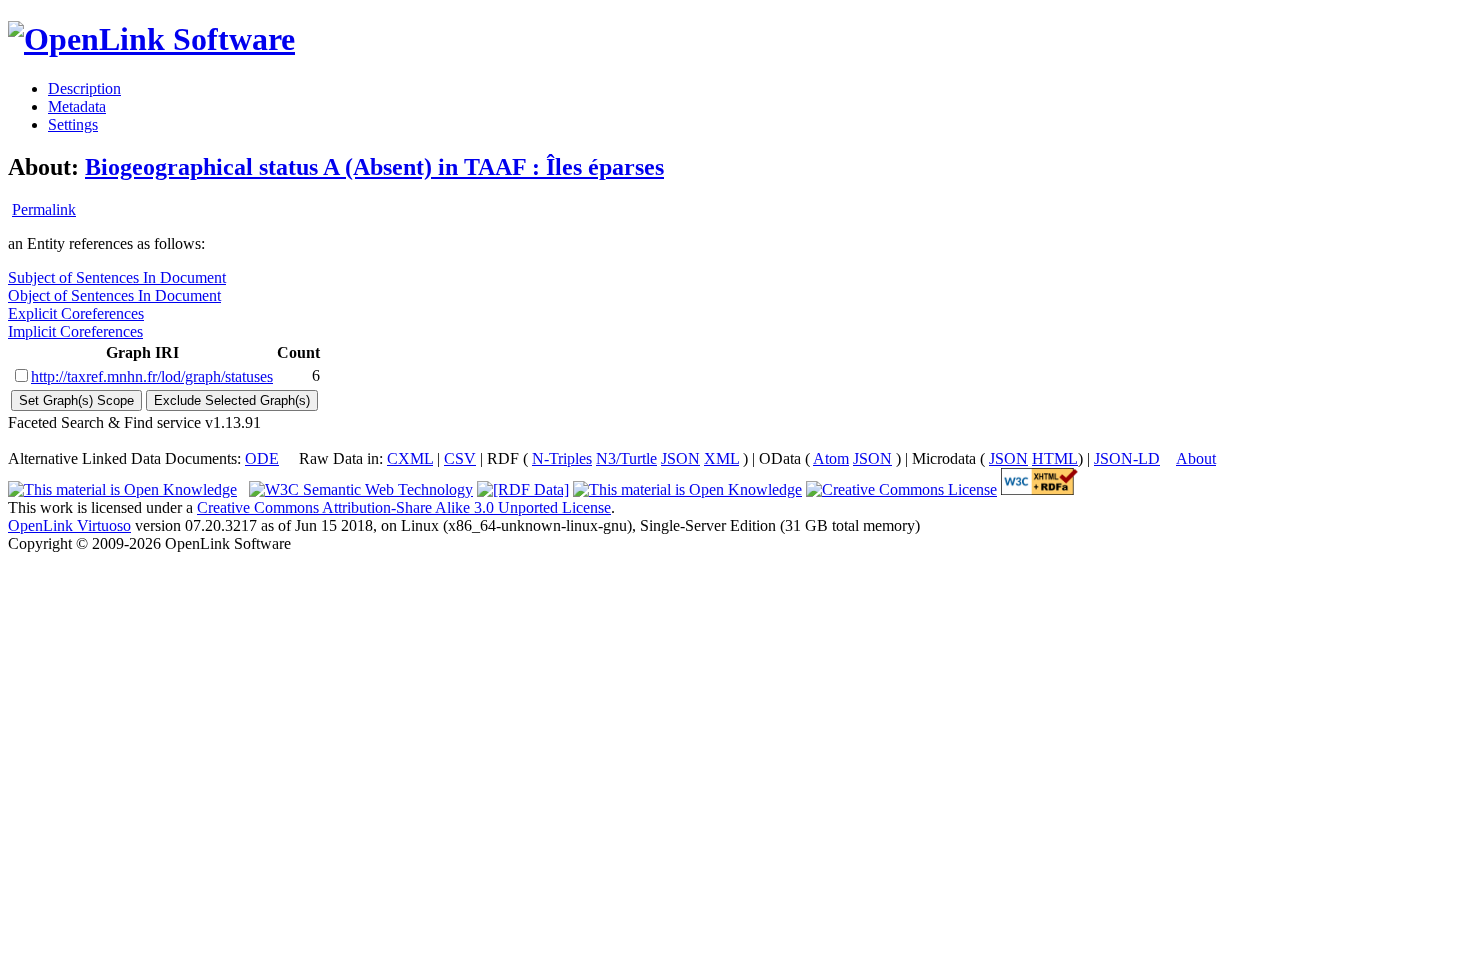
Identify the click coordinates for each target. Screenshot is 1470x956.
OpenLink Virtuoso (69, 525)
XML (721, 458)
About (1196, 458)
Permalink (44, 209)
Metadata (77, 106)
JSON (680, 458)
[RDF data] (523, 489)
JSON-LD (1127, 458)
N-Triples (562, 458)
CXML (410, 458)
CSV (460, 458)
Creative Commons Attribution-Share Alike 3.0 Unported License (404, 507)
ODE (262, 458)
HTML (1055, 458)
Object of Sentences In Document (114, 295)
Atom (831, 458)
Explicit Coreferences (76, 313)
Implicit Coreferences (75, 331)
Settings (73, 124)
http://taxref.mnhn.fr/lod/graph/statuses (152, 376)
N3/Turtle (626, 458)
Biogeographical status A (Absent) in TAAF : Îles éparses (374, 167)
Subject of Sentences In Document (117, 277)
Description (84, 88)
